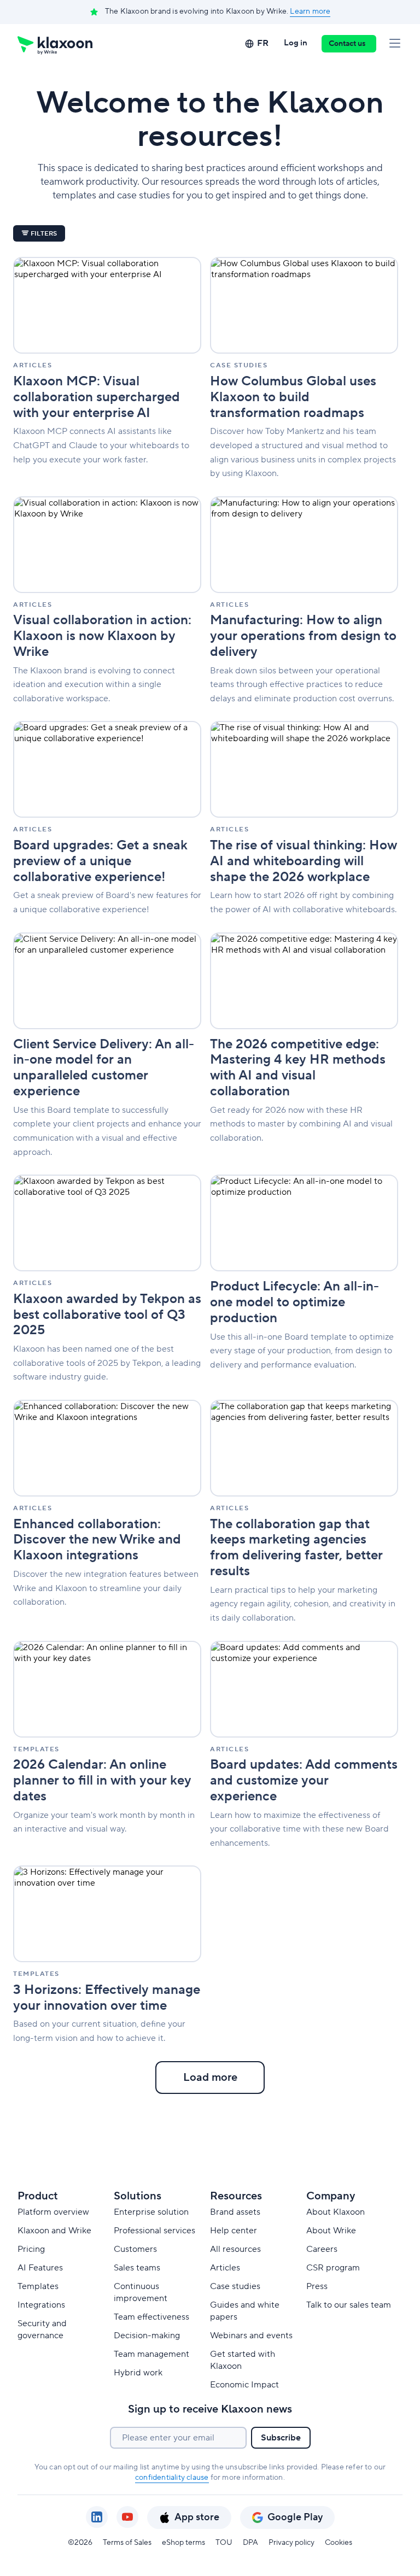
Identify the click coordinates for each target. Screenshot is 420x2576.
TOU (224, 2543)
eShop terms (183, 2543)
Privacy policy (291, 2543)
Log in (296, 43)
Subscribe (281, 2438)
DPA (250, 2543)
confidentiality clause (172, 2478)
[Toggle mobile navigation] (395, 44)
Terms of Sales (127, 2543)
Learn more (310, 11)
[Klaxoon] (55, 44)
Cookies (339, 2543)
